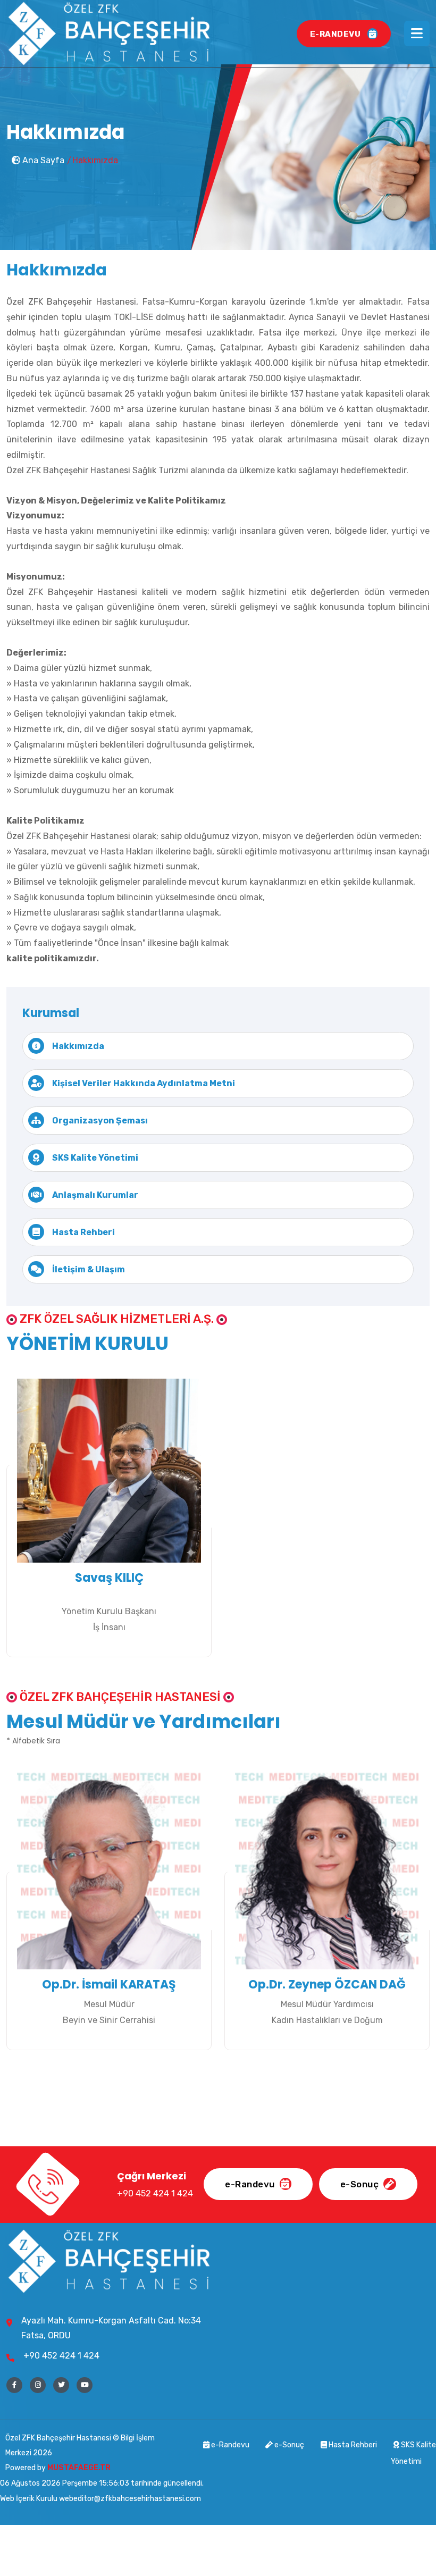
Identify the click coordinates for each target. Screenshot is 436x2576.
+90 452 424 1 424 (61, 2356)
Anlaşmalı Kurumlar (95, 1195)
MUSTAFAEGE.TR (79, 2468)
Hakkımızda (78, 1046)
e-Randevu (230, 2445)
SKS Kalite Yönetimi (95, 1158)
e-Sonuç (288, 2445)
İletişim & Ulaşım (89, 1269)
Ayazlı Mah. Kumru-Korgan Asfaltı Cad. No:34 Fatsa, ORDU (111, 2328)
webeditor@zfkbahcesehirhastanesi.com (130, 2499)
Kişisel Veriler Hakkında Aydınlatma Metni (144, 1083)
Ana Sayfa (42, 160)
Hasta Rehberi (83, 1232)
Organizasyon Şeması (100, 1121)
